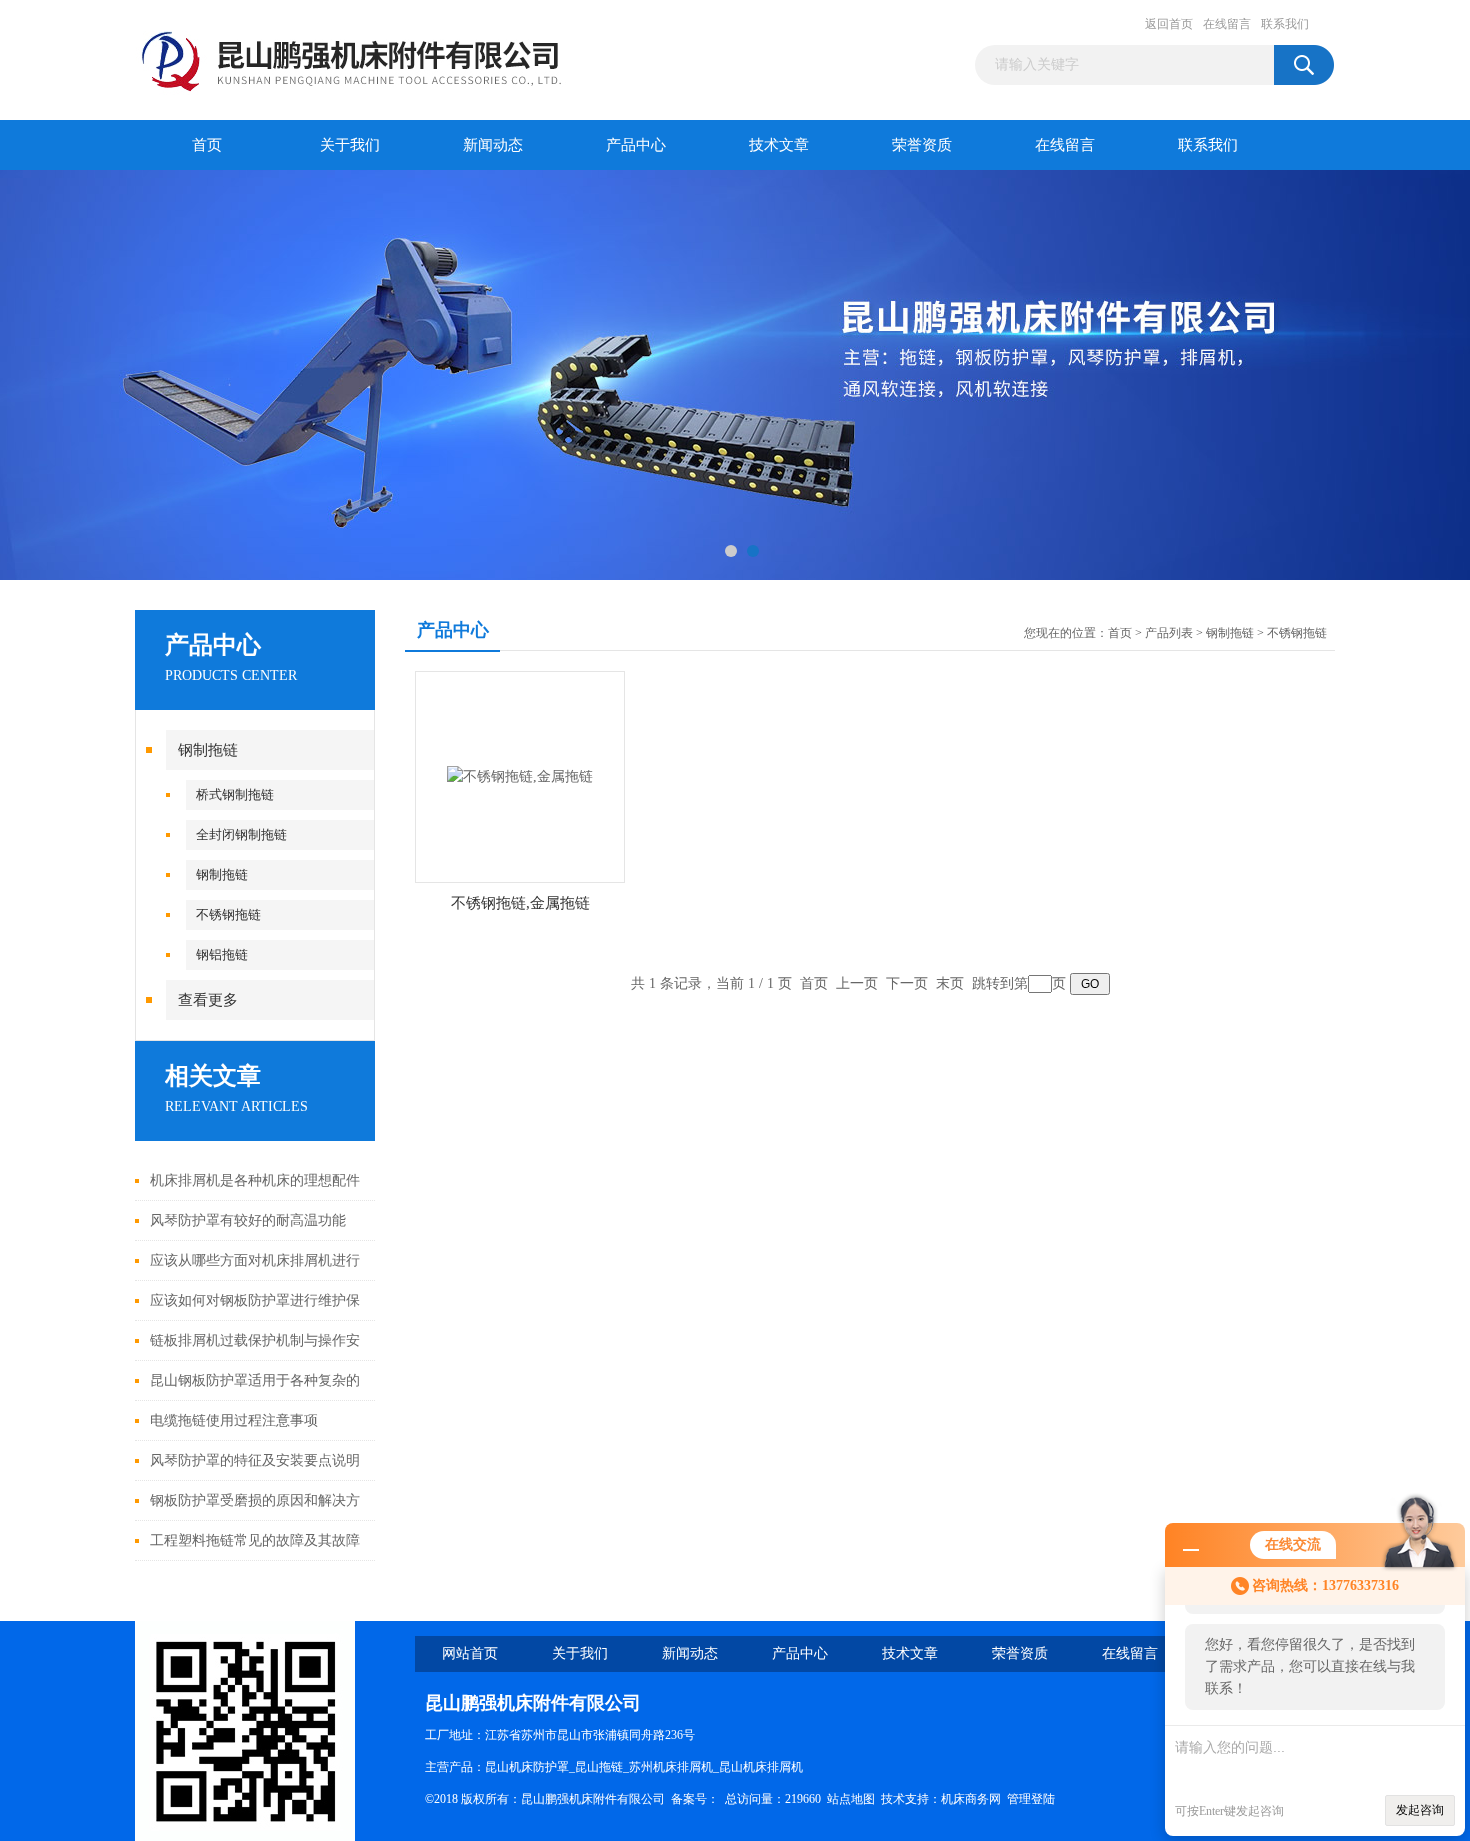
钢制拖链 (208, 750)
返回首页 (1169, 24)
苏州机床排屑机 (671, 1767)
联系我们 (1285, 24)
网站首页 (470, 1653)
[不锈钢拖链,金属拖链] (520, 775)
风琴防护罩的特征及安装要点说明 (255, 1460)
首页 (207, 145)
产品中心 (636, 145)
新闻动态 (493, 145)
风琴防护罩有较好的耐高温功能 (248, 1220)
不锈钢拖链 (228, 914)
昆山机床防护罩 (527, 1767)
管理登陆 (1031, 1799)
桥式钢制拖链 (235, 794)
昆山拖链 (599, 1767)
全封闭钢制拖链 (241, 834)
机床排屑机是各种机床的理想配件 (255, 1180)
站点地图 (851, 1799)
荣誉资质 (922, 145)
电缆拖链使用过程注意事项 (234, 1420)
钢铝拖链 (222, 954)
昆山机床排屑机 (761, 1767)
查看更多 (208, 1000)
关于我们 (350, 145)
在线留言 (1227, 24)
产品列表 (1169, 633)
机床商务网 (971, 1799)
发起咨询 (1420, 1810)
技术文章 (779, 145)
